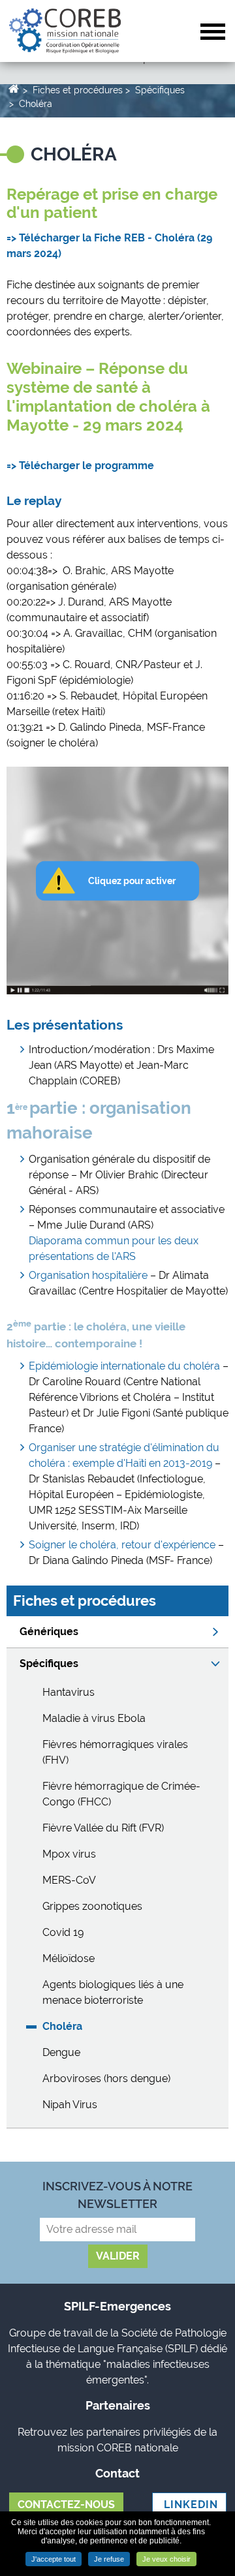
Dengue (61, 2052)
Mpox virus (69, 1854)
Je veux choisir (166, 2559)
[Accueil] (65, 30)
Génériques (49, 1632)
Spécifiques (160, 90)
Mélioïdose (69, 1958)
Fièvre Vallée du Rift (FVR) (103, 1828)
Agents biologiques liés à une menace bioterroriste (113, 1992)
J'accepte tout (54, 2559)
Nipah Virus (70, 2105)
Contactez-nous (66, 2505)
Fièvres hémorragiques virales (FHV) (115, 1752)
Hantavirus (69, 1692)
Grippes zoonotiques (92, 1906)
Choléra (36, 104)
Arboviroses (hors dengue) (106, 2078)
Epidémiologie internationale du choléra (124, 1366)
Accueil (13, 88)
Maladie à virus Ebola (94, 1718)
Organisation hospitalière (88, 1275)
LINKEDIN (189, 2505)
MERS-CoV (69, 1880)
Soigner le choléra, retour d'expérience (122, 1545)
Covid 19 (63, 1932)
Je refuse (109, 2559)
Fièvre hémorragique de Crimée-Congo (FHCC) (121, 1794)
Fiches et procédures (78, 90)
